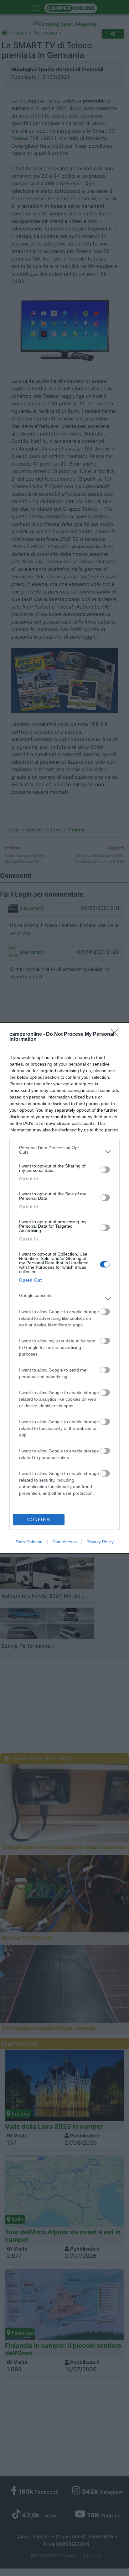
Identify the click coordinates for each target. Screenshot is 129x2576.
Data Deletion (29, 1542)
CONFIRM (39, 1520)
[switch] (105, 1170)
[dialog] (64, 1288)
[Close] (117, 1035)
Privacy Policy (100, 1542)
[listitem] (64, 1151)
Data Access (64, 1542)
